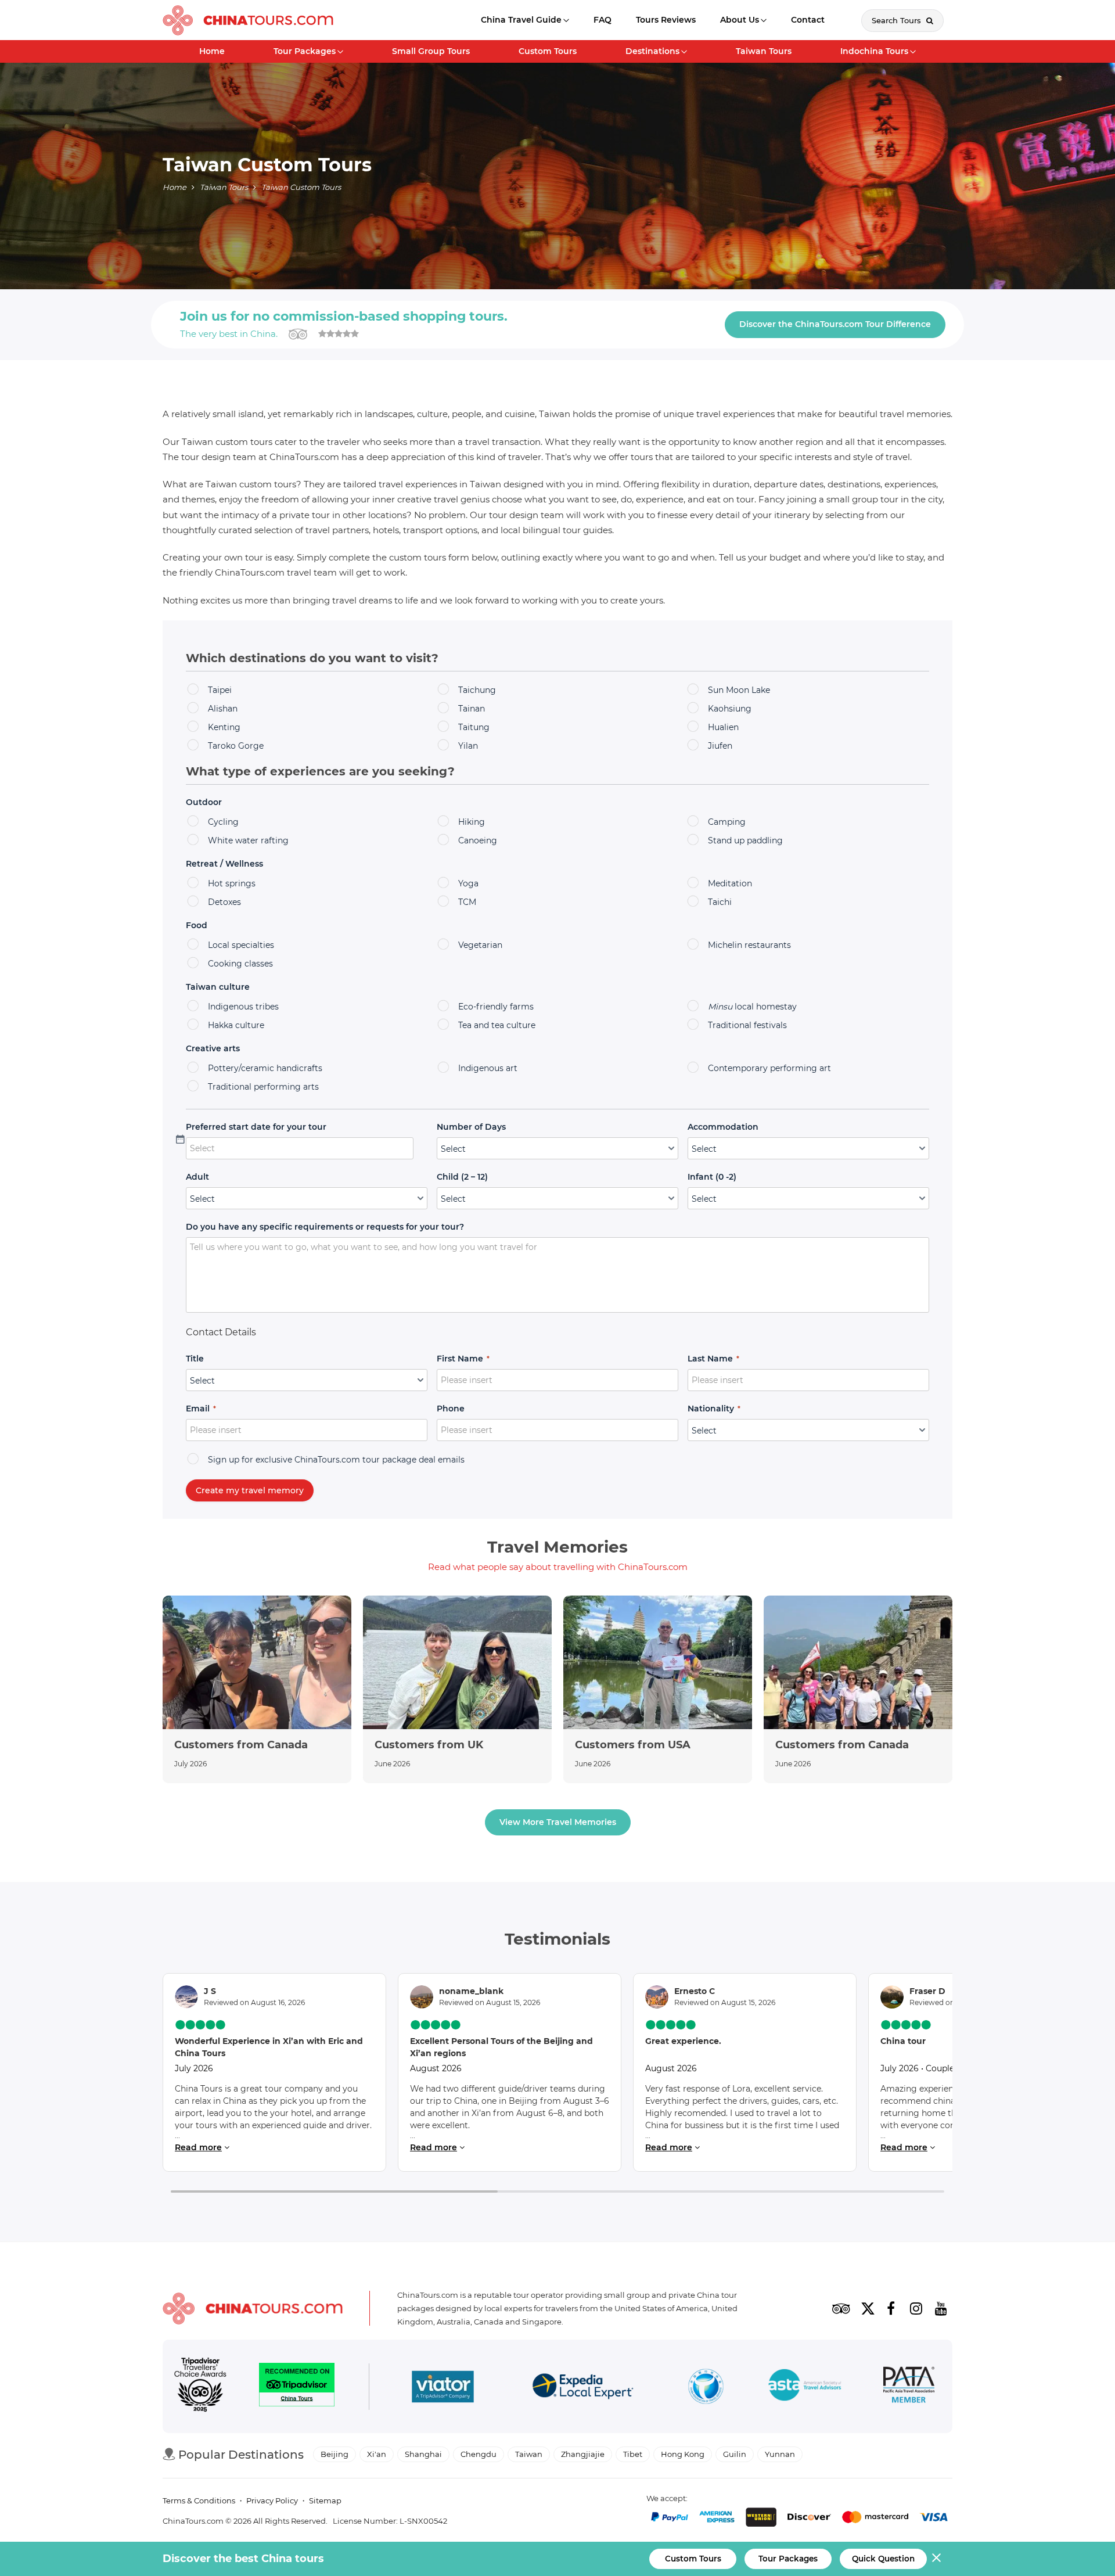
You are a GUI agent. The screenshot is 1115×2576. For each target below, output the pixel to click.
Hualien (723, 727)
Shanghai (423, 2454)
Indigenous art (488, 1068)
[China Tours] (248, 20)
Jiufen (720, 746)
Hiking (472, 822)
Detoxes (224, 902)
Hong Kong (683, 2454)
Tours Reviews (666, 20)
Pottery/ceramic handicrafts (265, 1068)
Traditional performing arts (263, 1087)
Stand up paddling (745, 840)
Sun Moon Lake (739, 690)
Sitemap (325, 2500)
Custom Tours (548, 51)
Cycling (223, 822)
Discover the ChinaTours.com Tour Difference (835, 324)
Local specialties (241, 945)
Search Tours (898, 20)
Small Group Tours (431, 51)
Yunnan (780, 2454)
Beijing (334, 2454)
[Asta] (805, 2387)
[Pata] (909, 2387)
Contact (808, 20)
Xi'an (377, 2454)
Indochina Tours (874, 51)
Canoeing (478, 840)
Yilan (468, 746)
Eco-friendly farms (496, 1007)
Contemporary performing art (769, 1068)
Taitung (474, 727)
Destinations (652, 51)
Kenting (224, 727)
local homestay (752, 1007)
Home (212, 51)
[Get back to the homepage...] (253, 2309)
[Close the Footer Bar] (936, 2558)
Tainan (472, 709)
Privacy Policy (272, 2500)
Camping (727, 822)
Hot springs (232, 883)
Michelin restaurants (749, 945)
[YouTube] (941, 2308)
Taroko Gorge (236, 746)
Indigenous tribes (243, 1007)
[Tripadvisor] (841, 2308)
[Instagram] (916, 2308)
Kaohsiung (730, 709)
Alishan (223, 709)
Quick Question (883, 2559)
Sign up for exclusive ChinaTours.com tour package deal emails (336, 1460)
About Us (740, 20)
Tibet (633, 2454)
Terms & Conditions (199, 2500)
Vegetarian (480, 945)
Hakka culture (236, 1025)
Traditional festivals (747, 1025)
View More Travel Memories (558, 1822)
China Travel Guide (521, 20)
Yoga (468, 883)
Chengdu (479, 2454)
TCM (467, 902)
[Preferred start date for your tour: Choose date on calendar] (420, 1148)
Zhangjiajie (583, 2454)
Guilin (735, 2454)
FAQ (603, 20)
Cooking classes (240, 964)
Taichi (720, 902)
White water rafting (248, 840)
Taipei (220, 690)
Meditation (730, 883)
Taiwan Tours (764, 51)
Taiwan (529, 2454)
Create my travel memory (250, 1490)
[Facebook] (891, 2308)
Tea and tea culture (497, 1025)
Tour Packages (305, 51)
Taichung (477, 690)
